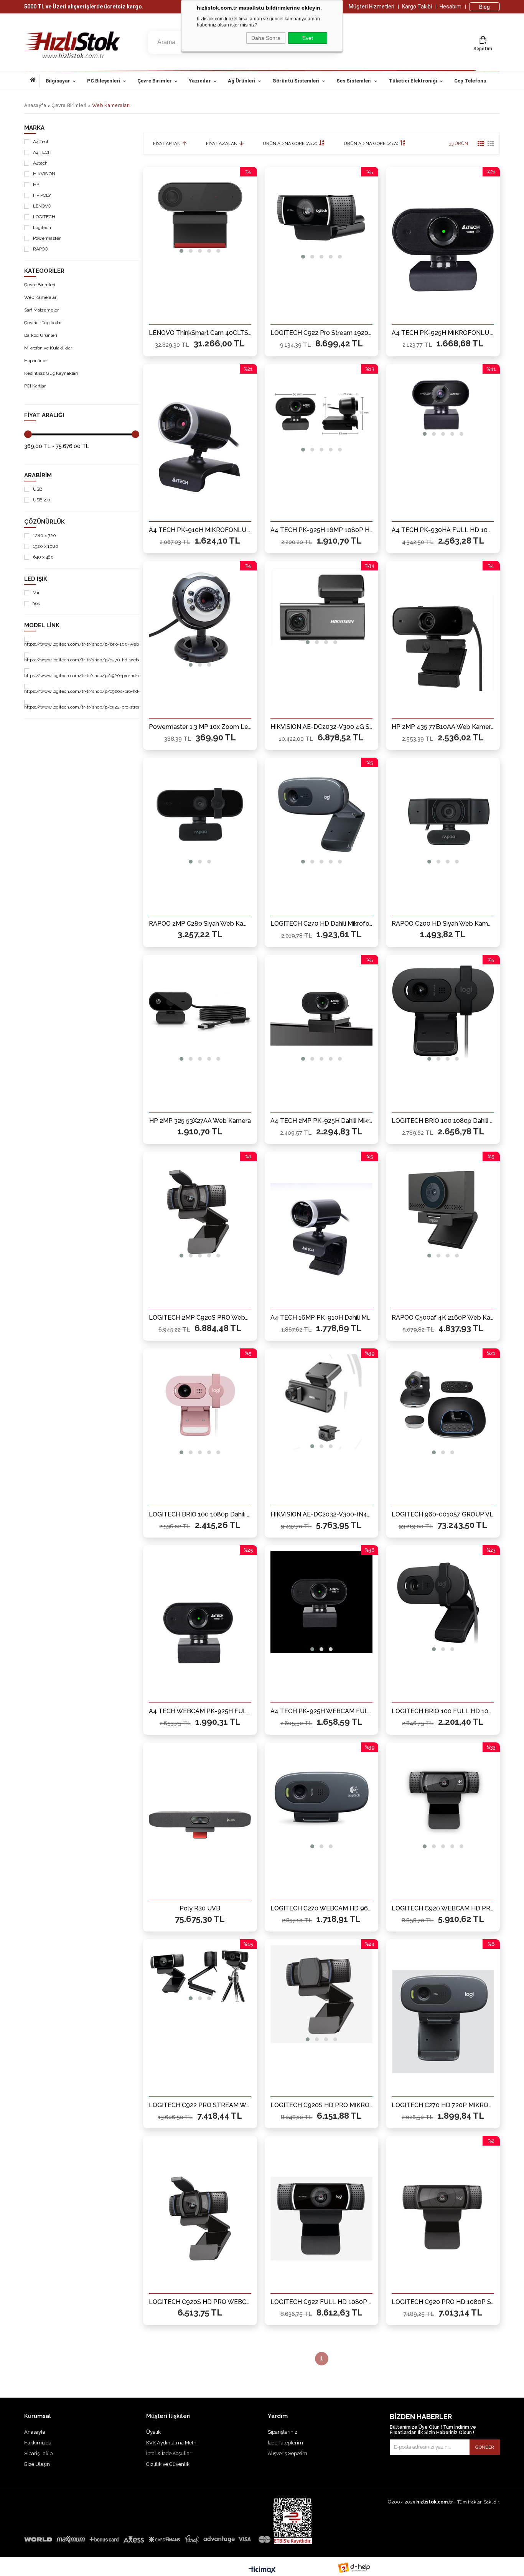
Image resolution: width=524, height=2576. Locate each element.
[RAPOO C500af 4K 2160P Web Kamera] (443, 1209)
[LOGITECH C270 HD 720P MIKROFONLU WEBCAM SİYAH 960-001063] (443, 2022)
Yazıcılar (200, 81)
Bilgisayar (58, 81)
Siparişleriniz (283, 2432)
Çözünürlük (44, 522)
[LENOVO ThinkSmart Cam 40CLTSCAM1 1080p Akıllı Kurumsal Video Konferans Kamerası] (200, 214)
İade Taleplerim (285, 2443)
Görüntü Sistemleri (296, 81)
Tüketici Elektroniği (413, 81)
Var (36, 593)
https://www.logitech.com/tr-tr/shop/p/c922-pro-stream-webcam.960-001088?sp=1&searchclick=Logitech (137, 707)
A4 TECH (42, 152)
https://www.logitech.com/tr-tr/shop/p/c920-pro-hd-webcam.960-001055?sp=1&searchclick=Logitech (132, 676)
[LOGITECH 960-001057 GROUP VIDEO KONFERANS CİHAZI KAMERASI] (443, 1406)
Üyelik (153, 2432)
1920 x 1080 (46, 546)
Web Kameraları (41, 297)
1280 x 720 (44, 536)
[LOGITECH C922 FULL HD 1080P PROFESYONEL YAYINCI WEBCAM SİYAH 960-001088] (322, 2218)
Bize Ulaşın (37, 2464)
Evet (308, 38)
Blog (484, 7)
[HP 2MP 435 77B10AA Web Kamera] (443, 643)
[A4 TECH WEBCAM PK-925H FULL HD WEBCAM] (200, 1628)
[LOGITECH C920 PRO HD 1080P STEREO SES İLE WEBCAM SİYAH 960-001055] (443, 2218)
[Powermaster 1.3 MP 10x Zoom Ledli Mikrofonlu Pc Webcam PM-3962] (200, 618)
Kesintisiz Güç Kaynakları (51, 373)
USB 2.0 (42, 500)
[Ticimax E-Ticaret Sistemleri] (262, 2570)
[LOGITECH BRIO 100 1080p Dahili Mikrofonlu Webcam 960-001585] (443, 1012)
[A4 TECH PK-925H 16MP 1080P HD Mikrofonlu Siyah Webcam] (322, 412)
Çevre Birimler (155, 81)
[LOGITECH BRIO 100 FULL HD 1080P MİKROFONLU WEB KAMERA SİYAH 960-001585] (443, 1603)
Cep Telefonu (470, 81)
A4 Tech (41, 142)
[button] (181, 251)
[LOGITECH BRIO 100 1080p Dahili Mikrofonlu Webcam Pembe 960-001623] (200, 1406)
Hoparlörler (35, 361)
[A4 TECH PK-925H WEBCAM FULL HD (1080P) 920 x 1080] (322, 1603)
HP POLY (42, 195)
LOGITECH (44, 217)
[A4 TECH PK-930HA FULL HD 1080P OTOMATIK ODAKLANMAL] (443, 405)
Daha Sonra (266, 38)
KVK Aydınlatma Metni (172, 2443)
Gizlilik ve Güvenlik (168, 2464)
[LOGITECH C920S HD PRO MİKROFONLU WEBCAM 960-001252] (322, 1995)
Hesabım (451, 7)
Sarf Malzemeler (41, 310)
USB (38, 489)
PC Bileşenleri (104, 81)
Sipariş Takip (38, 2453)
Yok (37, 604)
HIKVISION (44, 174)
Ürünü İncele (227, 338)
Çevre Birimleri (40, 285)
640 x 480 (43, 557)
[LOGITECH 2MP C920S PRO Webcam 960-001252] (200, 1209)
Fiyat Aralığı (44, 415)
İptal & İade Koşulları (169, 2453)
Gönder (485, 2447)
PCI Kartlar (35, 386)
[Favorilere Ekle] (200, 338)
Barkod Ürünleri (41, 335)
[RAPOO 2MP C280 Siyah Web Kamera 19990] (200, 815)
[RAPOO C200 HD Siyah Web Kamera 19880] (443, 815)
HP (36, 185)
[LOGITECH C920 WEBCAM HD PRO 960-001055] (443, 1800)
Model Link (42, 625)
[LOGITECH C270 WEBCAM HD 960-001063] (322, 1800)
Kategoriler (44, 271)
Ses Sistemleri (354, 81)
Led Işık (36, 579)
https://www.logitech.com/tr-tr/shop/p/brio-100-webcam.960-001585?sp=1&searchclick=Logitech (128, 644)
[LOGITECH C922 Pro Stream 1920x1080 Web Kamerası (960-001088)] (322, 217)
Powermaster (47, 238)
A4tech (40, 163)
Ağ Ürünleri (242, 81)
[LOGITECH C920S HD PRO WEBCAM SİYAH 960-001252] (200, 2218)
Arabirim (38, 475)
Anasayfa (35, 81)
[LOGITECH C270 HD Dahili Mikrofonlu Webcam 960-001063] (322, 815)
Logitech (42, 228)
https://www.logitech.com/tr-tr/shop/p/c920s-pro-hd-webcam (91, 691)
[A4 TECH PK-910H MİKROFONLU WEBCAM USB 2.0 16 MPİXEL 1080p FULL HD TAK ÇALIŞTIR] (200, 447)
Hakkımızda (38, 2443)
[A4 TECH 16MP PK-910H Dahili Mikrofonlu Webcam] (322, 1234)
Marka (34, 128)
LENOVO (42, 206)
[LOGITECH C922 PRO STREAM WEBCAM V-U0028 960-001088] (200, 1974)
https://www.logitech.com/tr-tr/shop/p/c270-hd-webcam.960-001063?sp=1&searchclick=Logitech (128, 660)
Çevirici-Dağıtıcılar (43, 323)
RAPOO (40, 249)
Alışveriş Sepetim (288, 2453)
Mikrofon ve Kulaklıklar (48, 348)
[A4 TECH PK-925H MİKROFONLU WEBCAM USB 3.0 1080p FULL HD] (443, 249)
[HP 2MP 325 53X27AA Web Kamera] (200, 1012)
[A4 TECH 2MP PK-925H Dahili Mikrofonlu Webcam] (322, 1012)
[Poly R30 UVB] (200, 1825)
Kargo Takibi (417, 7)
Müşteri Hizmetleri (372, 7)
